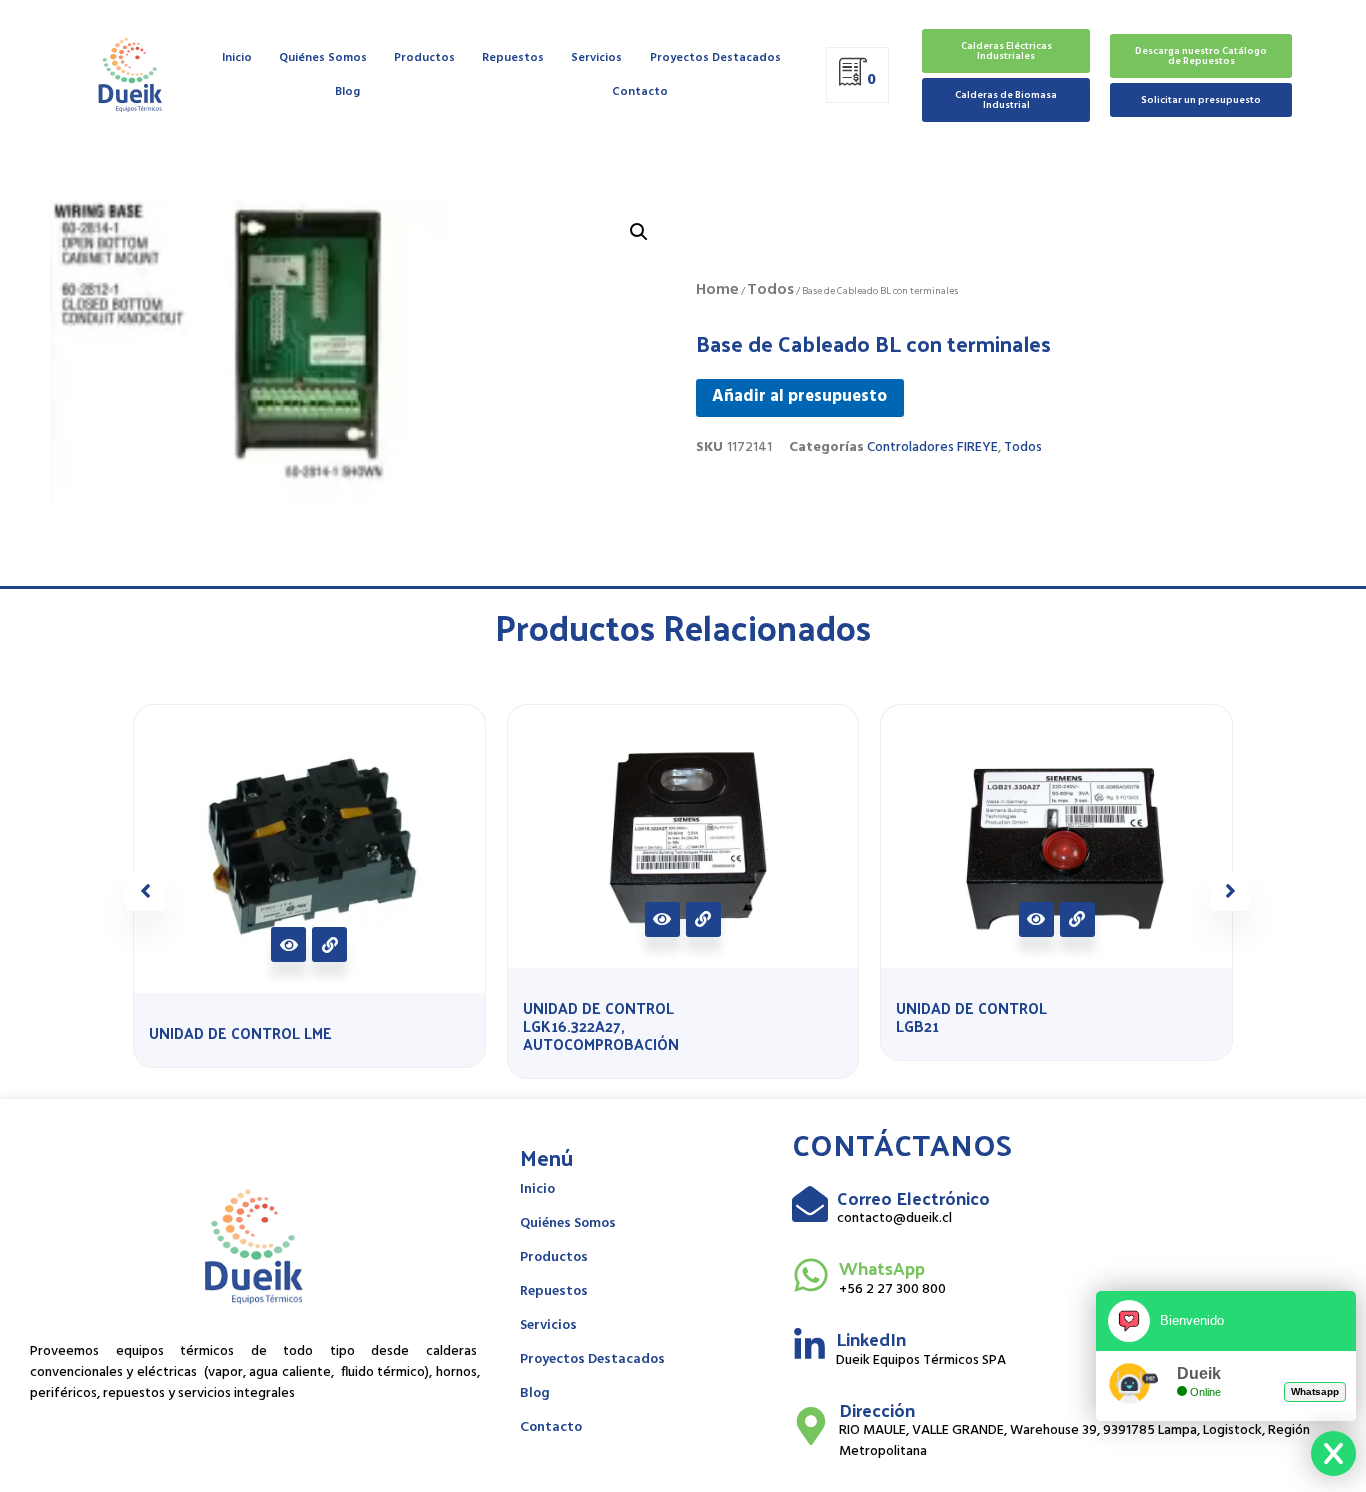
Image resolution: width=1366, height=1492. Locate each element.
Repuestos (513, 58)
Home (717, 290)
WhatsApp (882, 1267)
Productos (424, 58)
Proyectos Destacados (715, 58)
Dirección (877, 1409)
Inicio (237, 58)
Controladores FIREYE (932, 447)
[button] (1230, 891)
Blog (347, 92)
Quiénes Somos (323, 58)
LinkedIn (871, 1338)
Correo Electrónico (913, 1197)
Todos (770, 290)
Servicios (596, 58)
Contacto (640, 92)
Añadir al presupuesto (799, 396)
